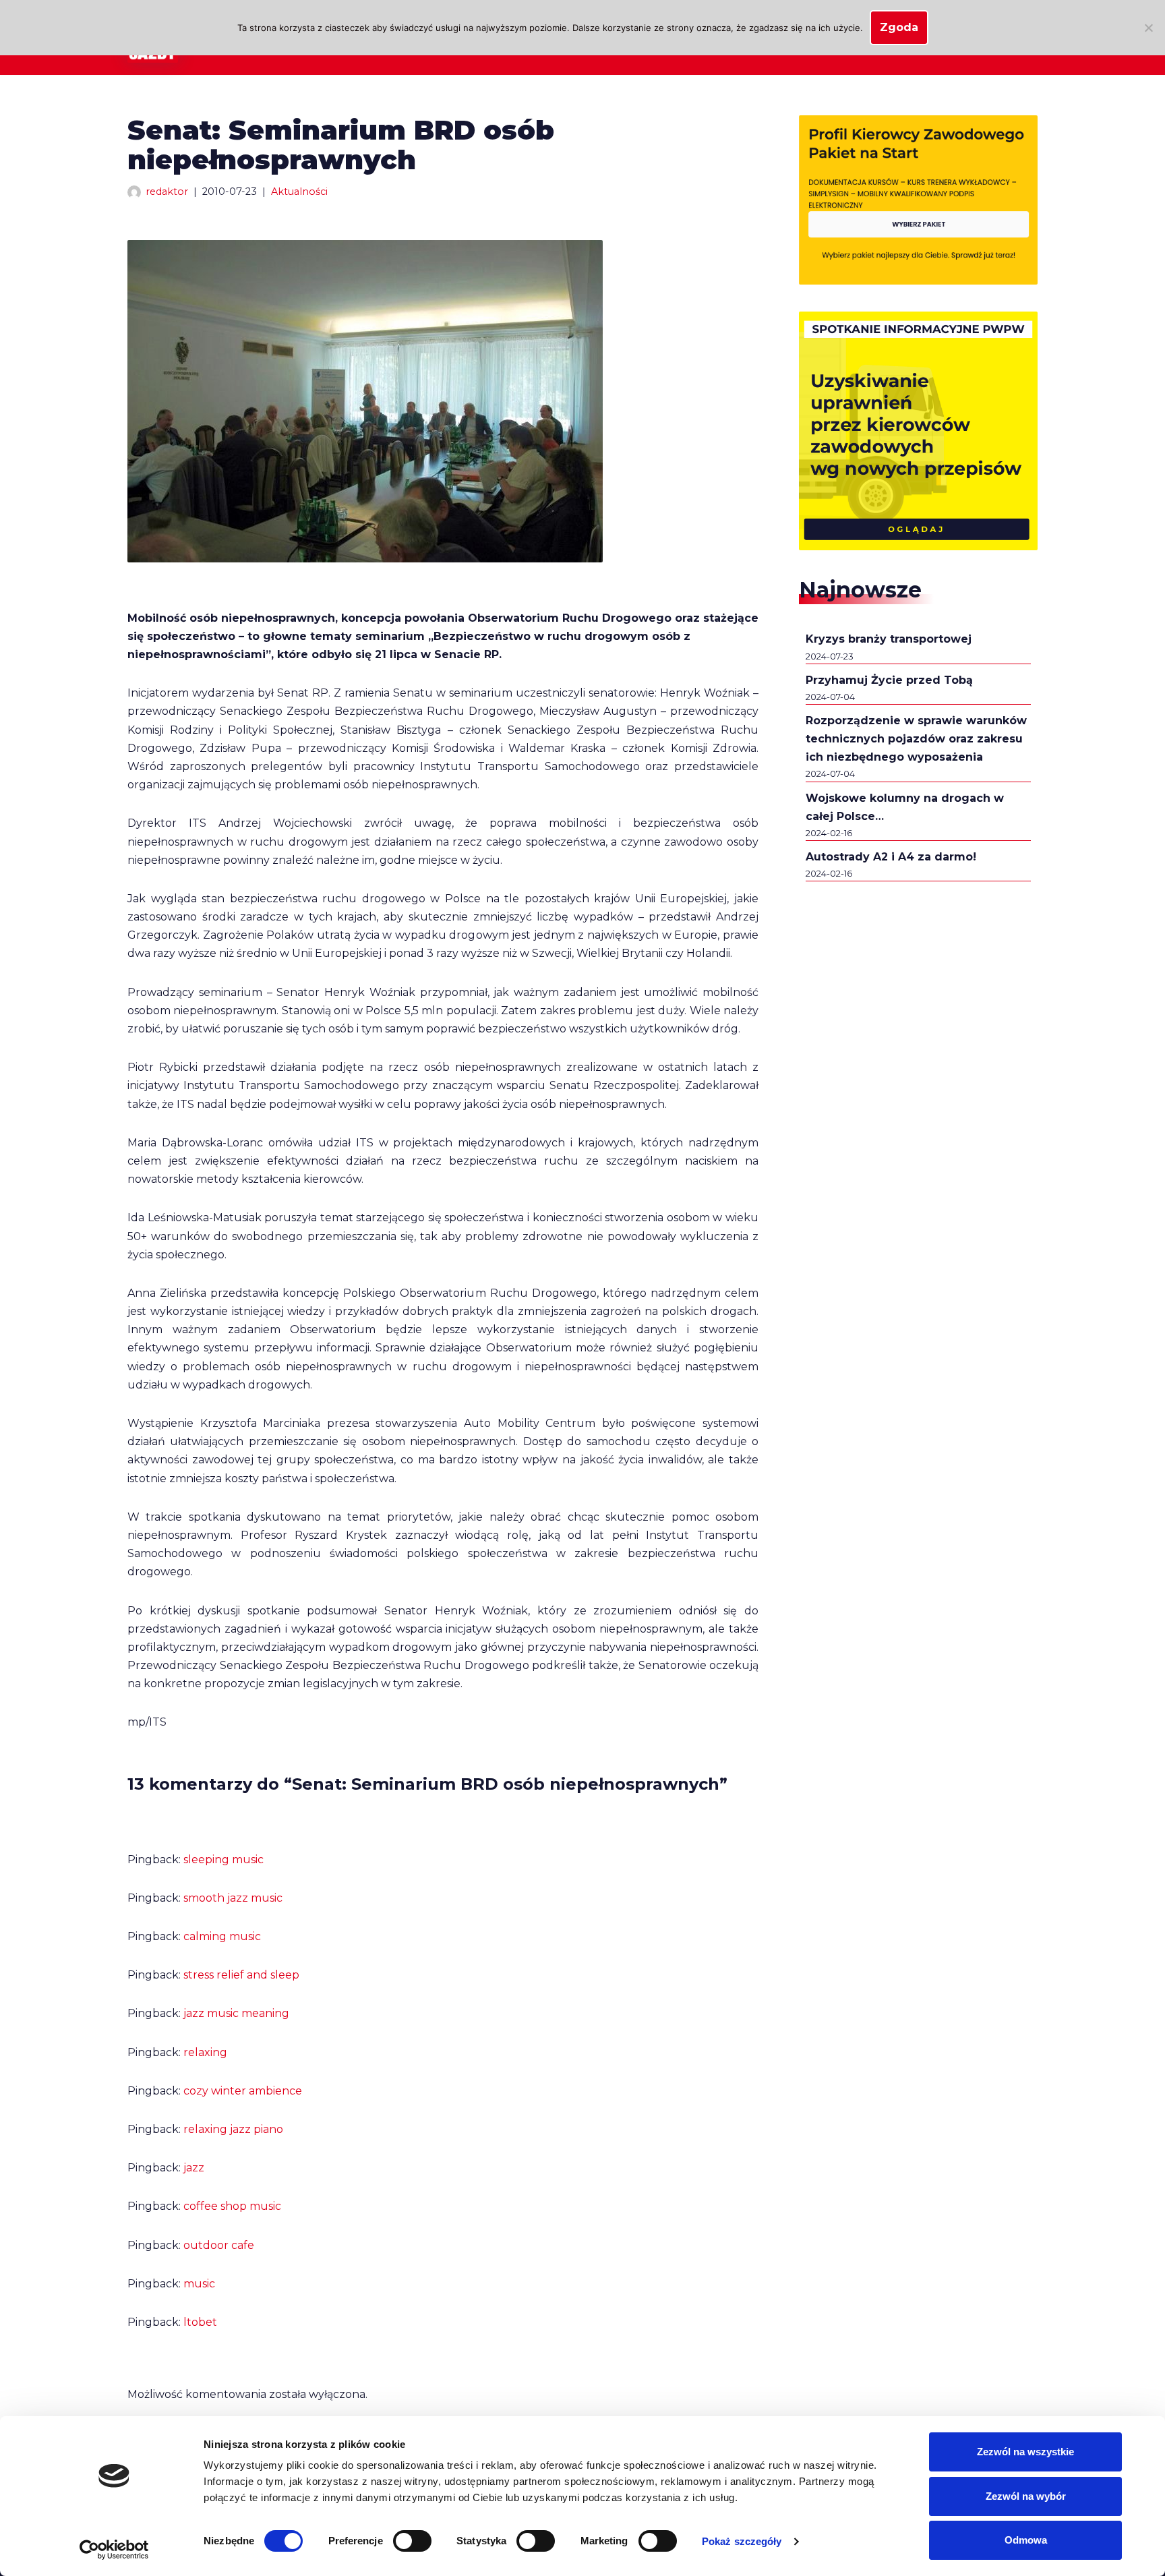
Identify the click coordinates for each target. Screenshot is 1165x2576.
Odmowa (1026, 2540)
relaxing (205, 2052)
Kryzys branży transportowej (889, 639)
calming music (222, 1936)
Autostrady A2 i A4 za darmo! (891, 857)
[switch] (412, 2541)
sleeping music (223, 1860)
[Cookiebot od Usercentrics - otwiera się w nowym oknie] (114, 2550)
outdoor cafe (219, 2245)
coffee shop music (232, 2206)
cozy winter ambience (243, 2091)
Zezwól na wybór (1026, 2496)
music (199, 2284)
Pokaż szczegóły (742, 2541)
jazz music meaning (236, 2013)
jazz (194, 2168)
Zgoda (899, 27)
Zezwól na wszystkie (1025, 2452)
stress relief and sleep (241, 1975)
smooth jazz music (233, 1898)
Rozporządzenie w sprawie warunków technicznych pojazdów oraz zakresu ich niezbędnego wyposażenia (916, 739)
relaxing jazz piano (233, 2129)
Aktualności (299, 192)
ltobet (200, 2322)
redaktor (167, 192)
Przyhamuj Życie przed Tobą (889, 680)
